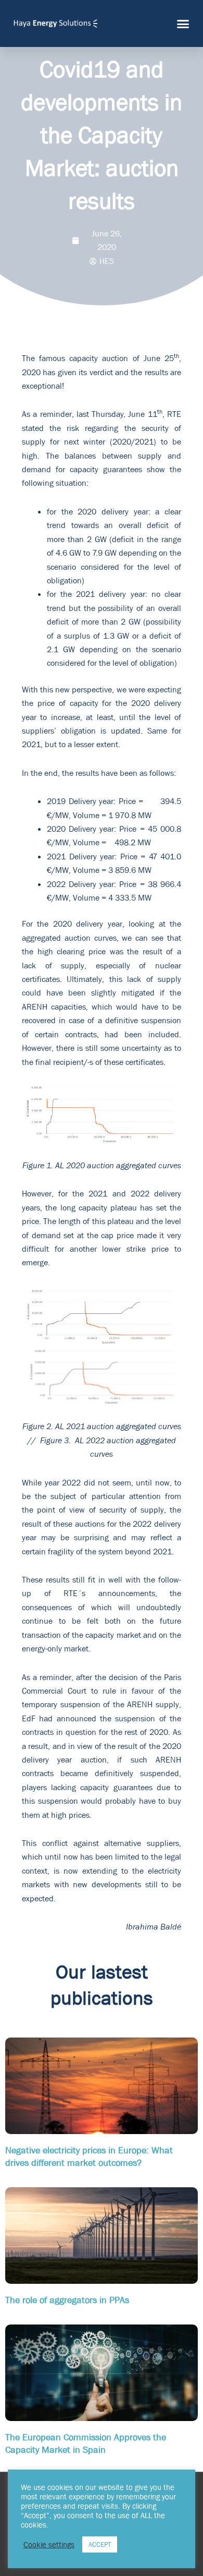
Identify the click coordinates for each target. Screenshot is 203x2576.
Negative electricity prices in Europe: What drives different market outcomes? (89, 2156)
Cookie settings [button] (49, 2545)
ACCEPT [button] (100, 2544)
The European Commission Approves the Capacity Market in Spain (86, 2443)
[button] (183, 23)
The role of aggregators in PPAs (67, 2300)
